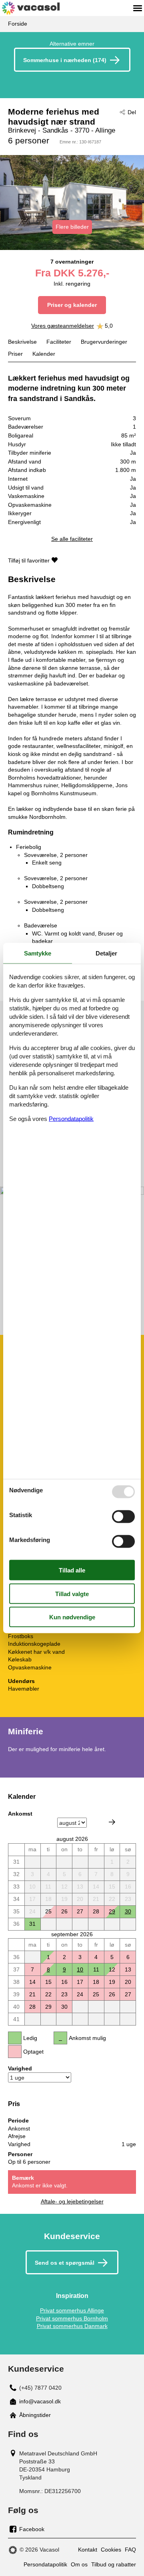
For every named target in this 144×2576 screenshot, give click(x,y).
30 (128, 1911)
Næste (112, 1822)
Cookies (111, 2550)
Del (132, 112)
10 (80, 1969)
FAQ (130, 2550)
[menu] (138, 8)
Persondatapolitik (45, 2564)
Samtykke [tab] (38, 953)
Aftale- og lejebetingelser (72, 2201)
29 (112, 1911)
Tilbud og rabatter (114, 2564)
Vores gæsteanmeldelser (63, 326)
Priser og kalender (72, 305)
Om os (79, 2564)
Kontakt (88, 2550)
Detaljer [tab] (106, 953)
